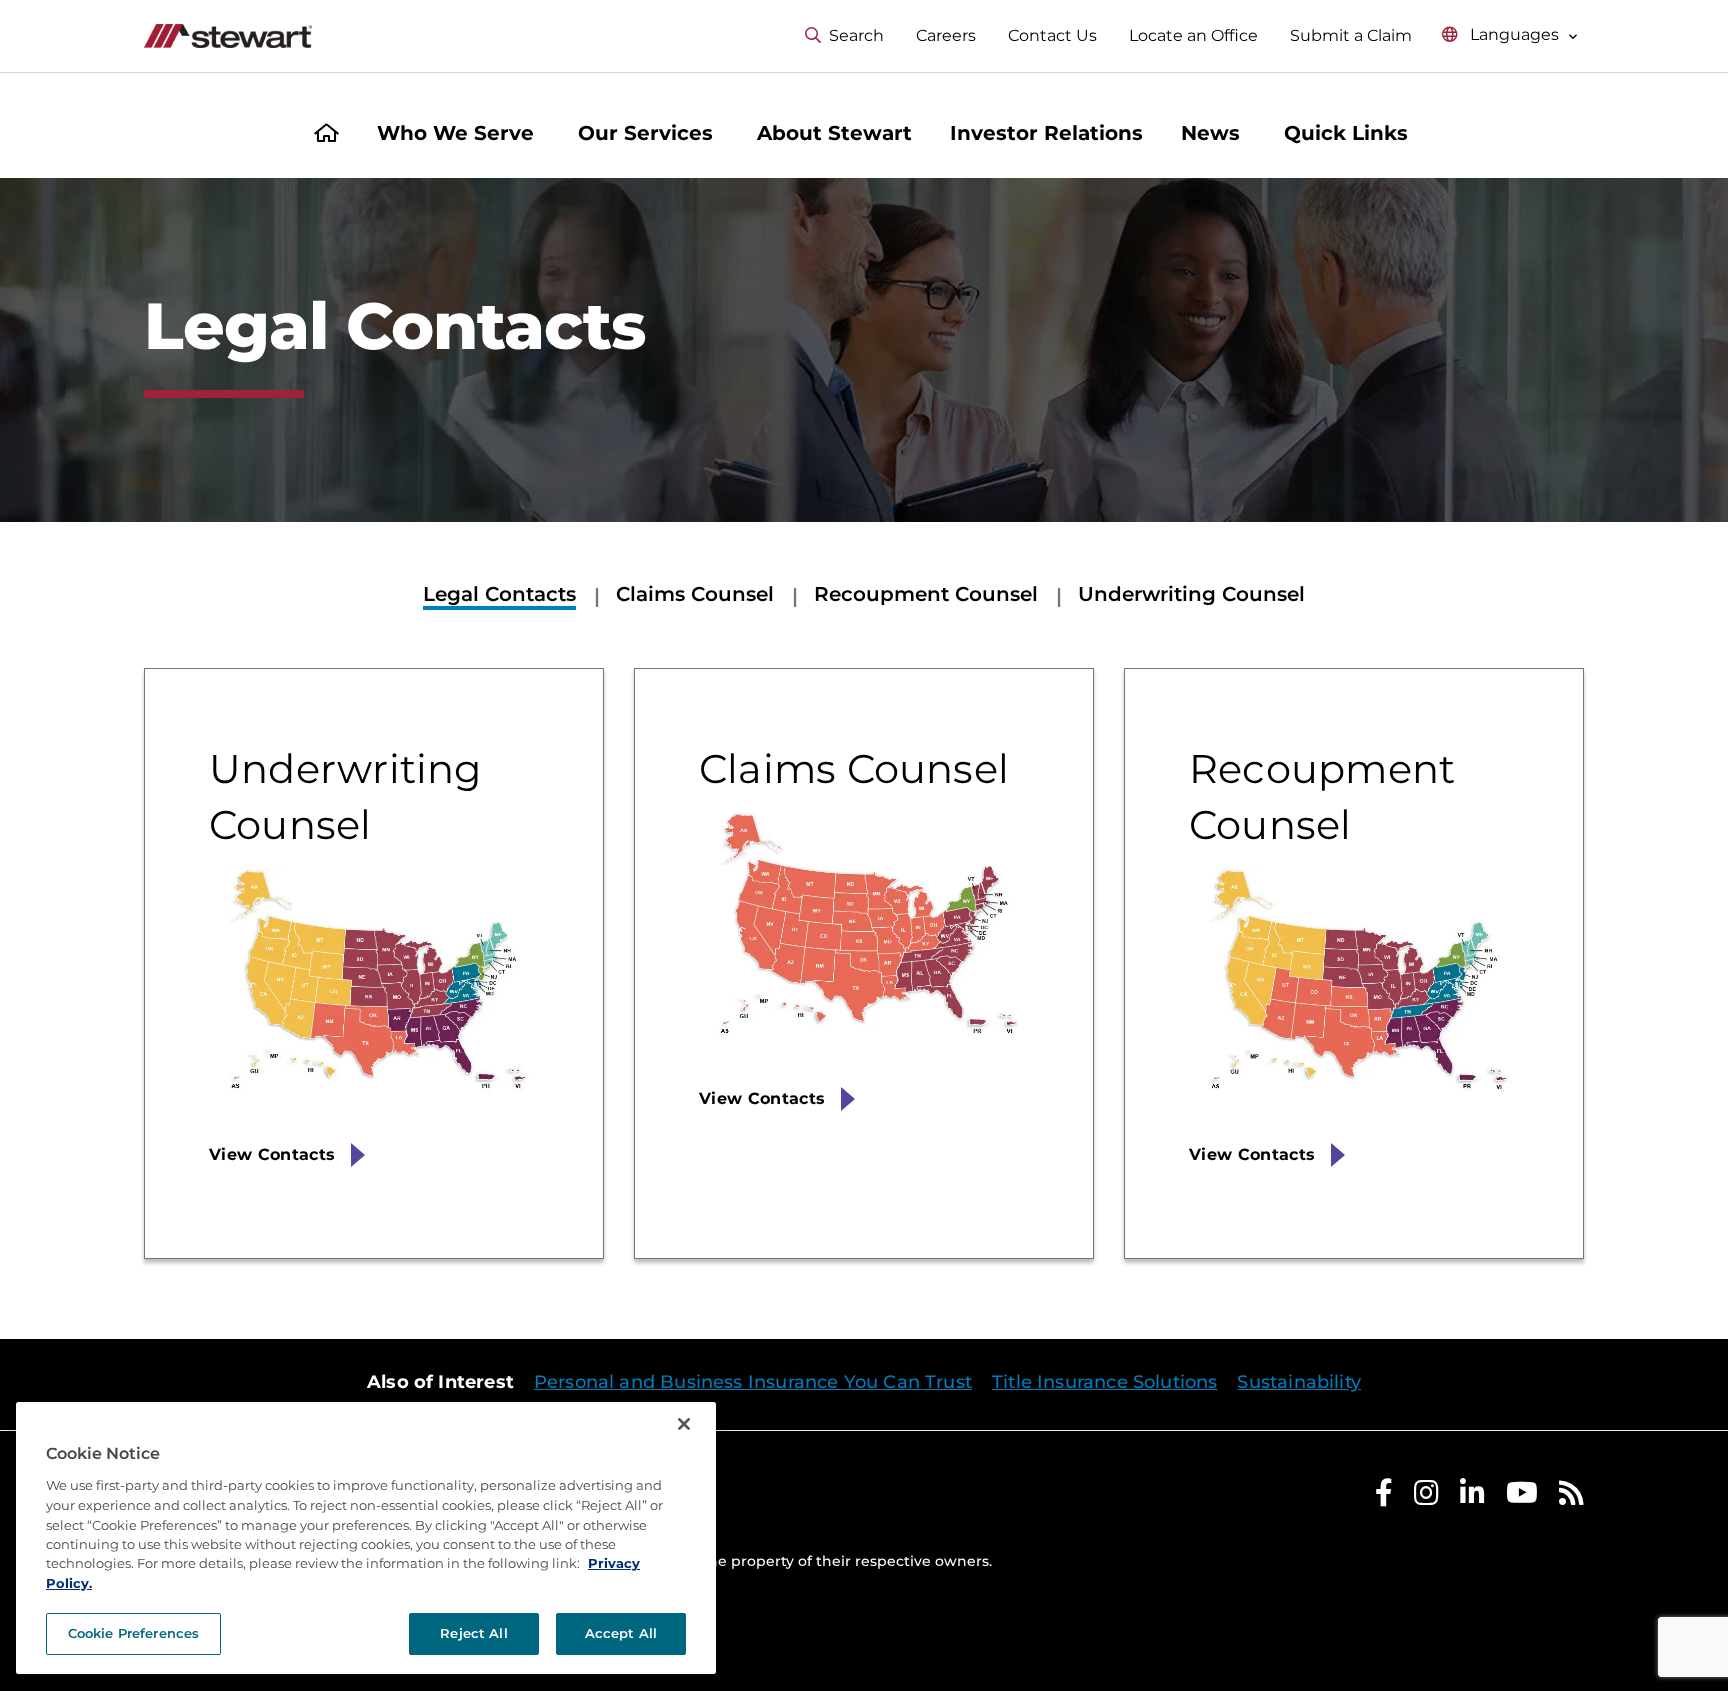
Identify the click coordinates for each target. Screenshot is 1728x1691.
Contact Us (1052, 35)
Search (856, 35)
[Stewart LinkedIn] (1472, 1497)
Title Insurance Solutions (1105, 1382)
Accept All (621, 1633)
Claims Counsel (695, 594)
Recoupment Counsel (926, 594)
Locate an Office (1193, 35)
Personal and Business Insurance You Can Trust (753, 1382)
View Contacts (272, 1154)
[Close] (684, 1424)
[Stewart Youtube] (1522, 1497)
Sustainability (1299, 1382)
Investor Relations (1046, 133)
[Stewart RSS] (1571, 1497)
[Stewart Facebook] (1384, 1497)
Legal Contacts (499, 594)
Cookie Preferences (133, 1633)
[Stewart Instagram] (1426, 1497)
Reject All (473, 1633)
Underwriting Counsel (1191, 594)
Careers (946, 35)
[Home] (326, 135)
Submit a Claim (1351, 35)
